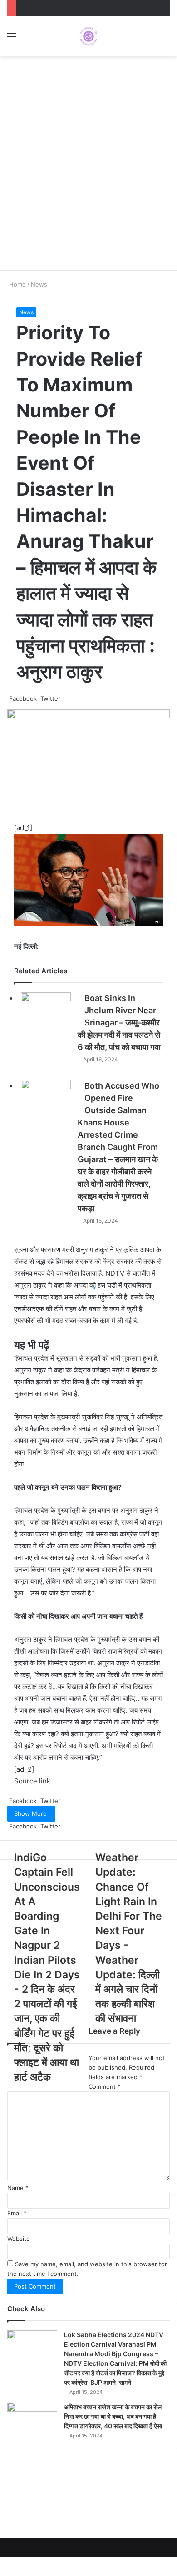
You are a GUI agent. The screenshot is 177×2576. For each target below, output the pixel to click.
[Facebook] (1, 2561)
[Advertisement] (88, 173)
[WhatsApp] (8, 2571)
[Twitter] (3, 2561)
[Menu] (11, 40)
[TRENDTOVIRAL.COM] (88, 36)
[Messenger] (8, 2561)
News (26, 312)
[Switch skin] (166, 40)
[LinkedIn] (5, 2561)
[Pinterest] (6, 2561)
